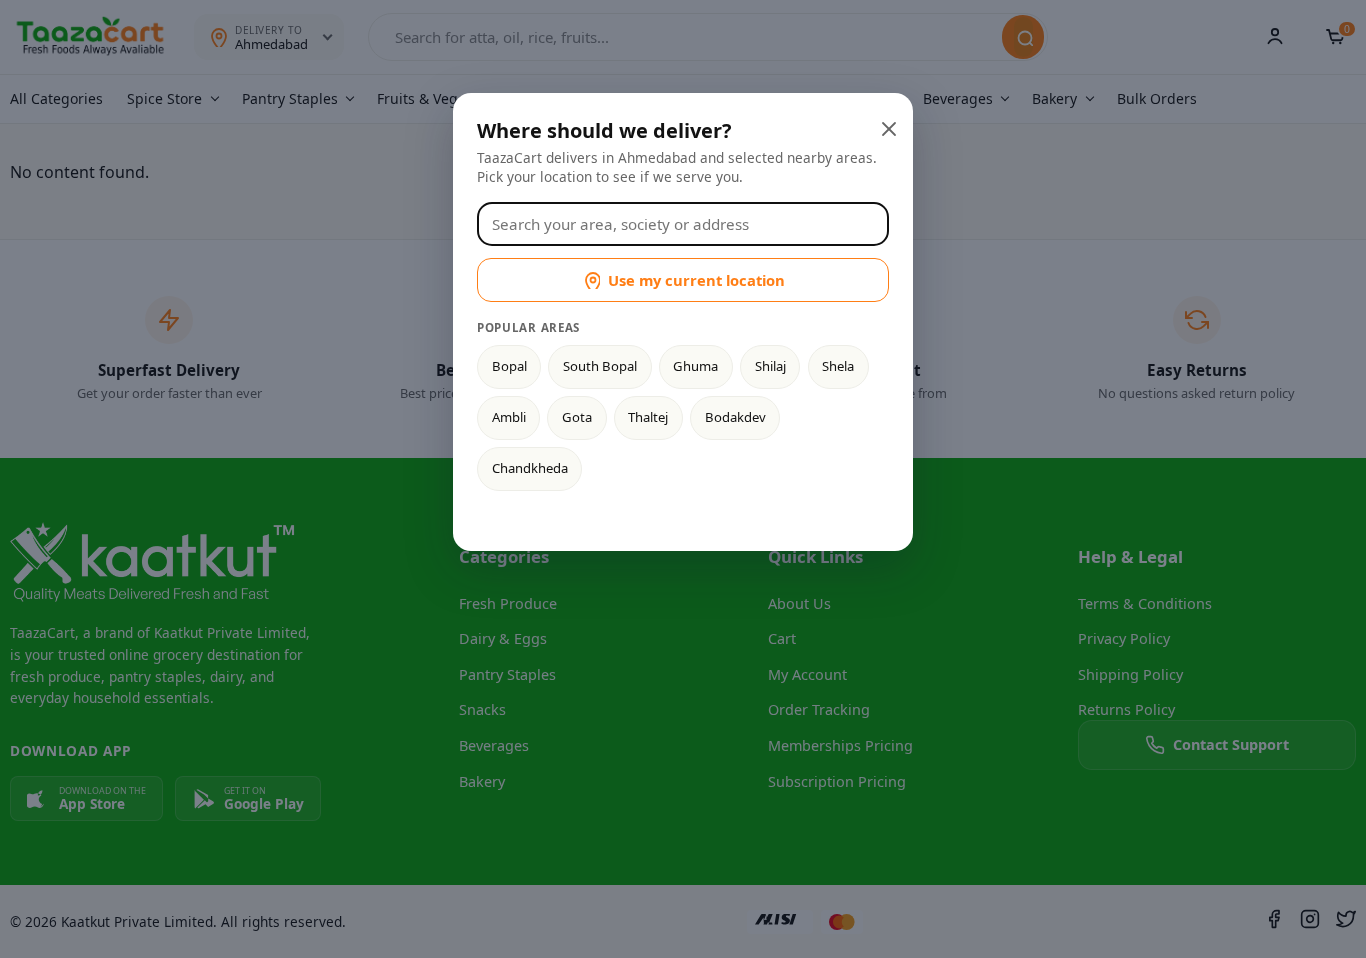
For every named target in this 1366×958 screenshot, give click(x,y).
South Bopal (600, 366)
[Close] (887, 127)
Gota (577, 417)
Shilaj (770, 366)
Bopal (509, 366)
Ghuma (695, 366)
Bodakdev (735, 417)
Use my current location (696, 280)
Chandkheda (530, 468)
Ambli (509, 417)
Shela (838, 366)
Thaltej (648, 417)
